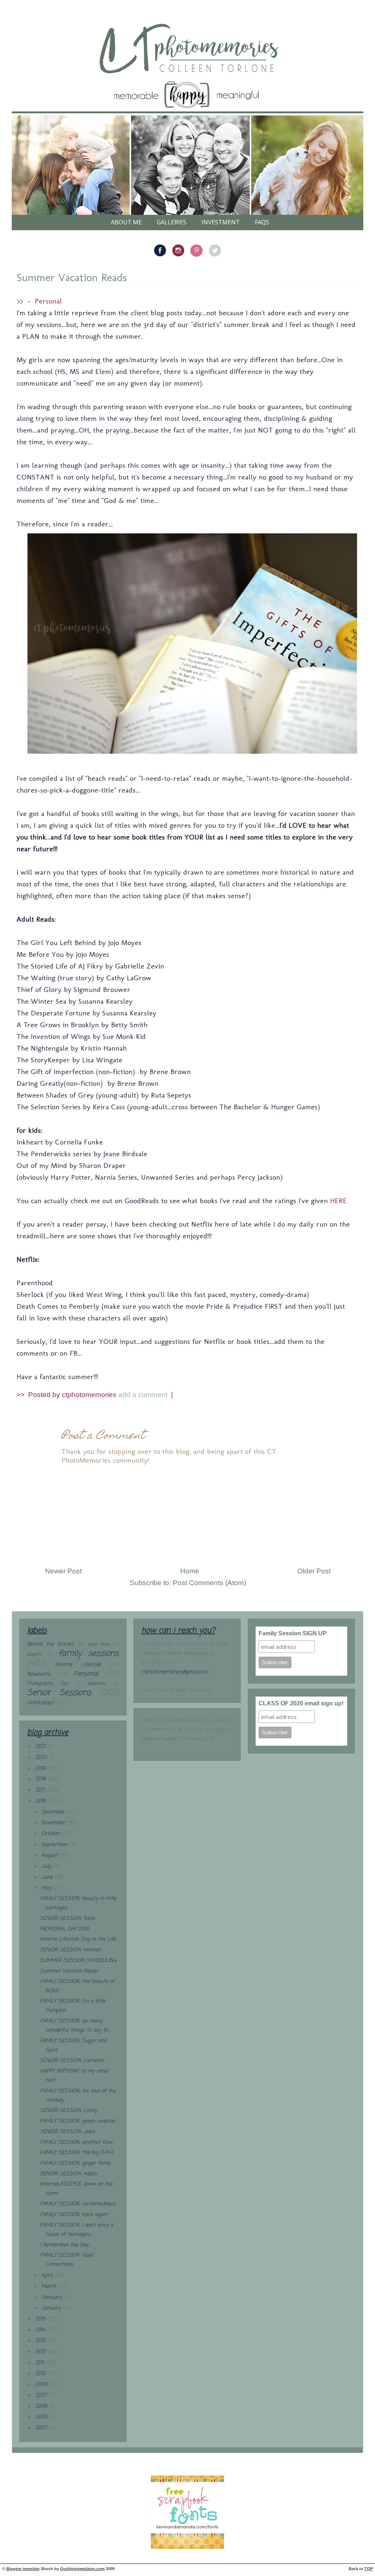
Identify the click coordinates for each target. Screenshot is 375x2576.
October (51, 1834)
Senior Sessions (59, 1693)
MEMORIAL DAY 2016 (64, 1929)
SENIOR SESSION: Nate (67, 1919)
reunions (97, 1684)
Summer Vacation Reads (72, 278)
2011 (40, 2363)
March (50, 2287)
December (54, 1812)
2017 (41, 1790)
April (48, 2276)
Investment (221, 222)
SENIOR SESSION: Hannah (71, 1950)
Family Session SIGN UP (293, 1633)
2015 (41, 2319)
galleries (172, 222)
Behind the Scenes (50, 1644)
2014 (41, 2330)
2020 (42, 1758)
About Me (126, 222)
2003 (42, 2428)
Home (190, 1571)
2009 (42, 2384)
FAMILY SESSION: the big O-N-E (77, 2153)
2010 (41, 2374)
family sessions (88, 1654)
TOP (369, 2569)
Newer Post (63, 1571)
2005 (42, 2417)
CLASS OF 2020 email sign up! (301, 1703)
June (48, 1877)
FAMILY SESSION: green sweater (78, 2121)
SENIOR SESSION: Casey (68, 2111)
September (55, 1845)
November (54, 1823)
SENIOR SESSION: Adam (68, 2174)
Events (34, 1655)
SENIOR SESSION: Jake (67, 2132)
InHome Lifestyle (78, 1665)
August (51, 1855)
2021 (41, 1747)
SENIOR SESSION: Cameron (72, 2061)
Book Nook (99, 1644)
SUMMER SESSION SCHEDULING (78, 1961)
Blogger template (23, 2569)
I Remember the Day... (65, 2245)
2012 (41, 2352)
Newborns (39, 1674)
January (52, 2308)
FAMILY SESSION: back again (74, 2215)
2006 (42, 2406)
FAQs (262, 222)
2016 (41, 1801)
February (53, 2298)
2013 (41, 2341)
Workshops (41, 1703)
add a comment (144, 1395)
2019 (41, 1769)
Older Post (314, 1571)
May (47, 1888)
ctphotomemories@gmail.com (175, 1672)
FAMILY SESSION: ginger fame (75, 2163)
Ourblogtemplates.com (82, 2569)
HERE (338, 1201)
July (47, 1866)
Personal (48, 301)
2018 (41, 1779)
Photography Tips (48, 1684)
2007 (42, 2395)
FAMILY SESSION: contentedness (78, 2204)
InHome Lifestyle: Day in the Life (78, 1939)
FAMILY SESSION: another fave (76, 2143)
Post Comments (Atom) (209, 1583)
